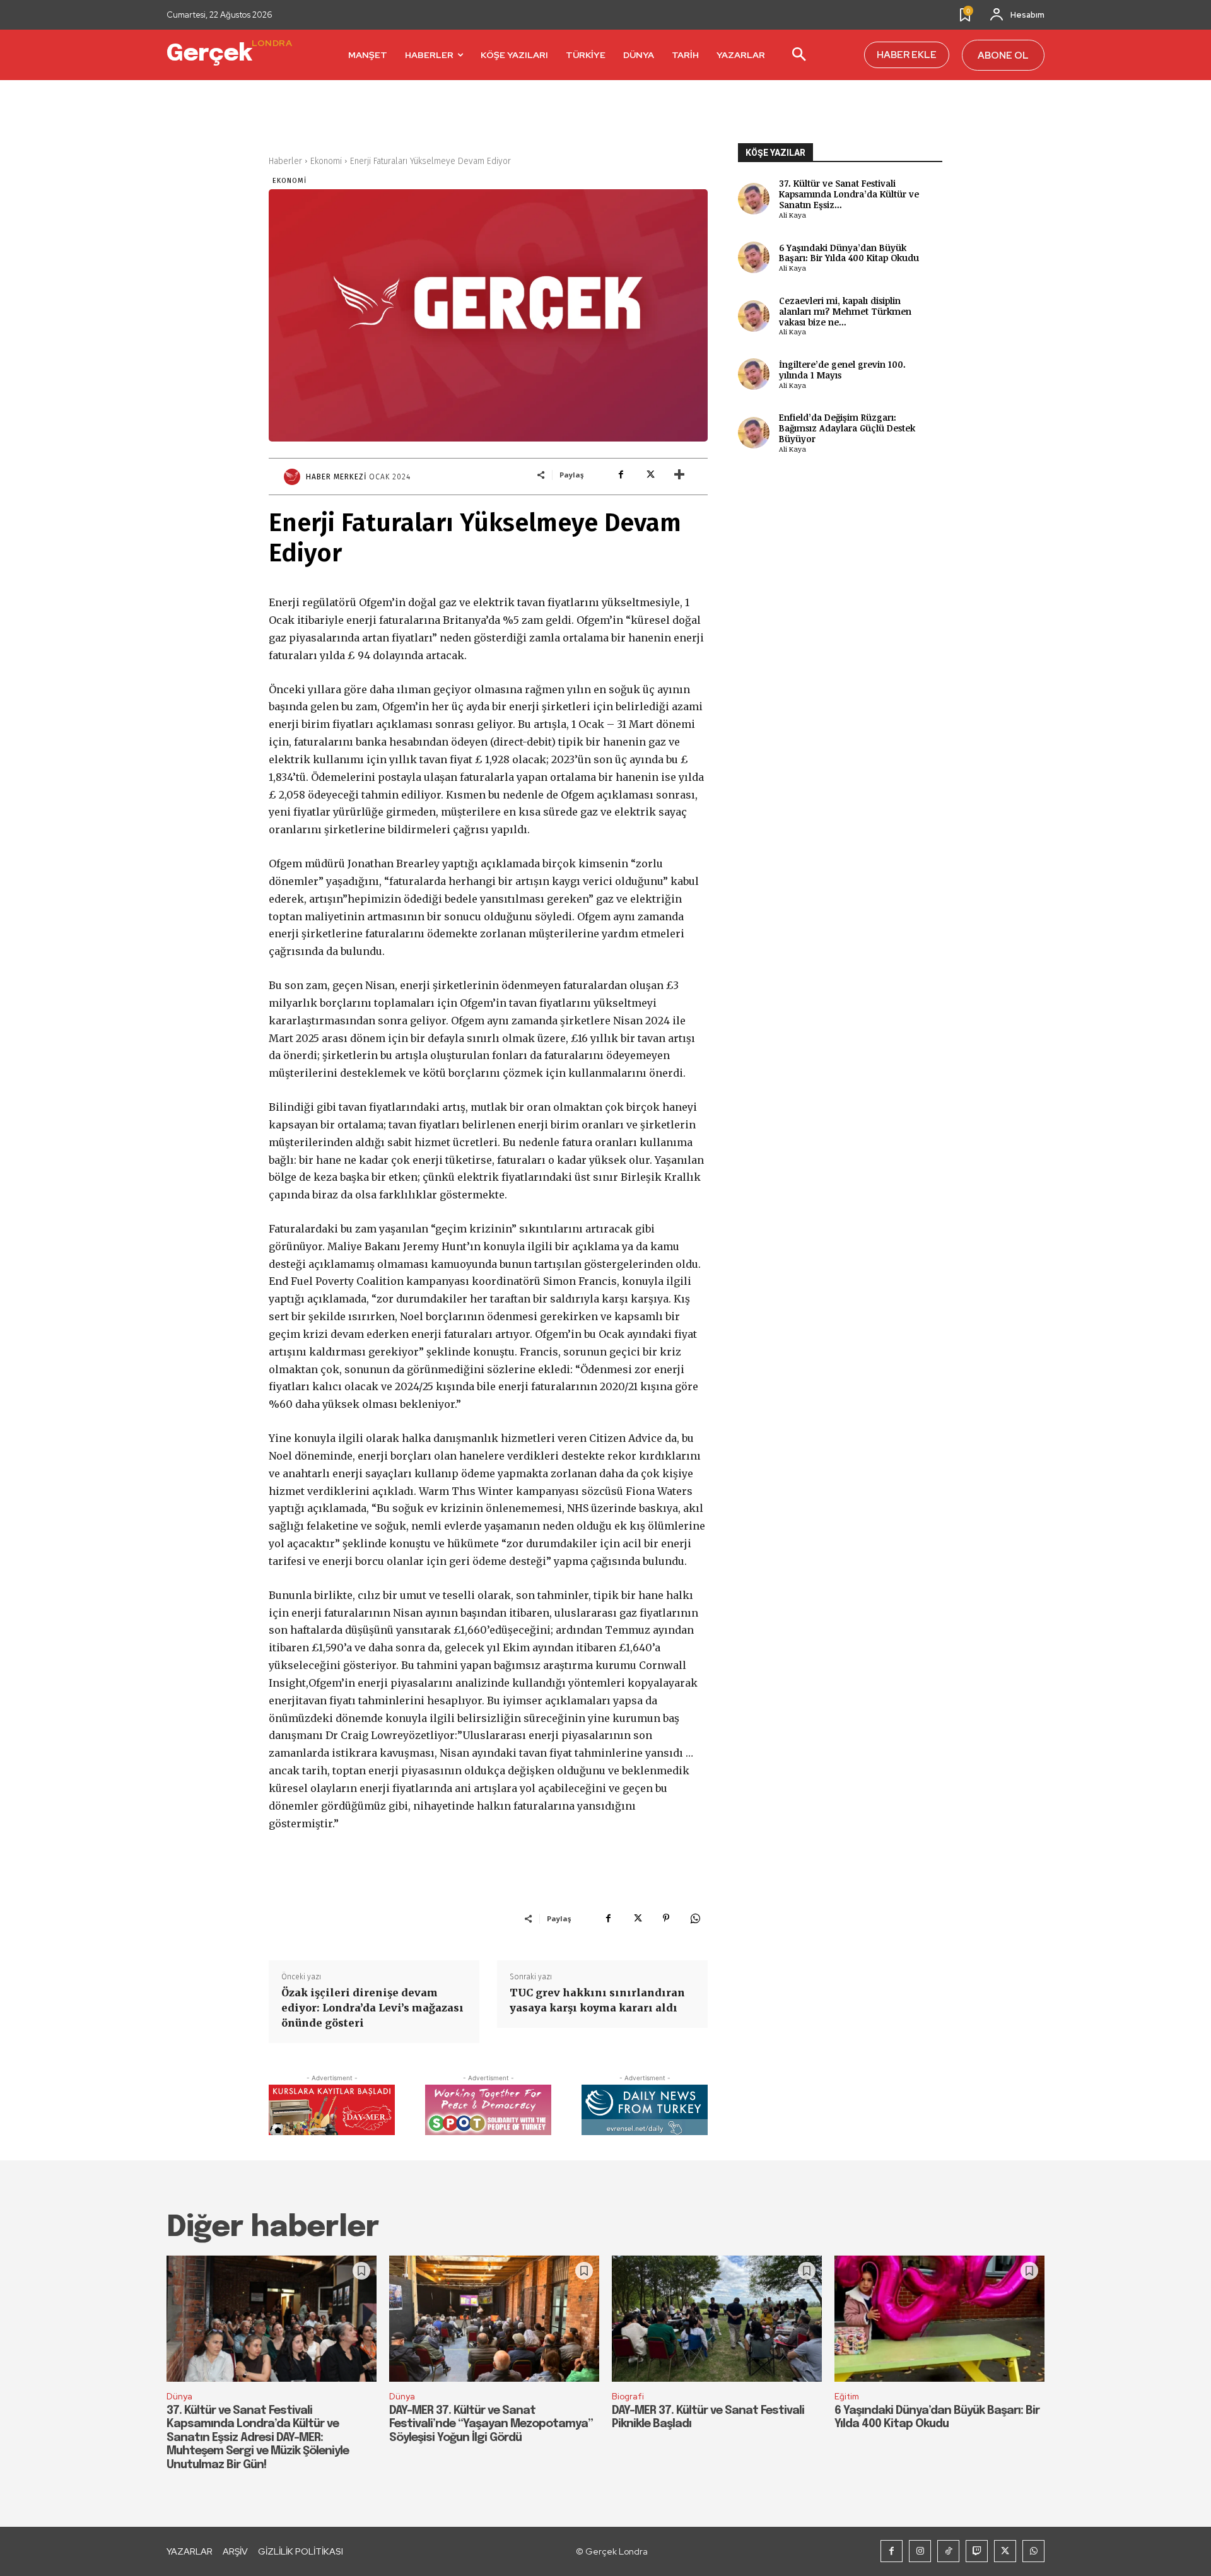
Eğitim (847, 2397)
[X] (650, 474)
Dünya (179, 2397)
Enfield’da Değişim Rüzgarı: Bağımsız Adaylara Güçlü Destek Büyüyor (847, 428)
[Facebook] (621, 474)
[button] (799, 56)
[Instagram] (920, 2551)
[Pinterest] (666, 1918)
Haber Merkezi (336, 477)
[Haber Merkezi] (294, 477)
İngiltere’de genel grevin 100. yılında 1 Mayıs (842, 370)
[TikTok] (948, 2551)
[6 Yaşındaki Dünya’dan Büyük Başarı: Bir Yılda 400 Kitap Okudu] (939, 2319)
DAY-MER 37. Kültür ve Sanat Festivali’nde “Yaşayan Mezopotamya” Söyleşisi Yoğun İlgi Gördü (491, 2424)
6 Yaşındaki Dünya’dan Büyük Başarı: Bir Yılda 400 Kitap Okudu (849, 253)
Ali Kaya (793, 215)
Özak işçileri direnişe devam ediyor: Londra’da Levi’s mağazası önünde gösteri (372, 2008)
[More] (679, 474)
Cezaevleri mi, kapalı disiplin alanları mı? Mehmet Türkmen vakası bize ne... (845, 311)
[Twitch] (977, 2551)
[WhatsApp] (695, 1918)
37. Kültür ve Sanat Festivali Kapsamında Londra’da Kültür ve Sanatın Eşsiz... (849, 194)
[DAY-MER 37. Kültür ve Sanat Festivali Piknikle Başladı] (717, 2319)
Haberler (285, 161)
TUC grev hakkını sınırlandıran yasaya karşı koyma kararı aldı (597, 2000)
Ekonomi (326, 161)
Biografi (628, 2397)
